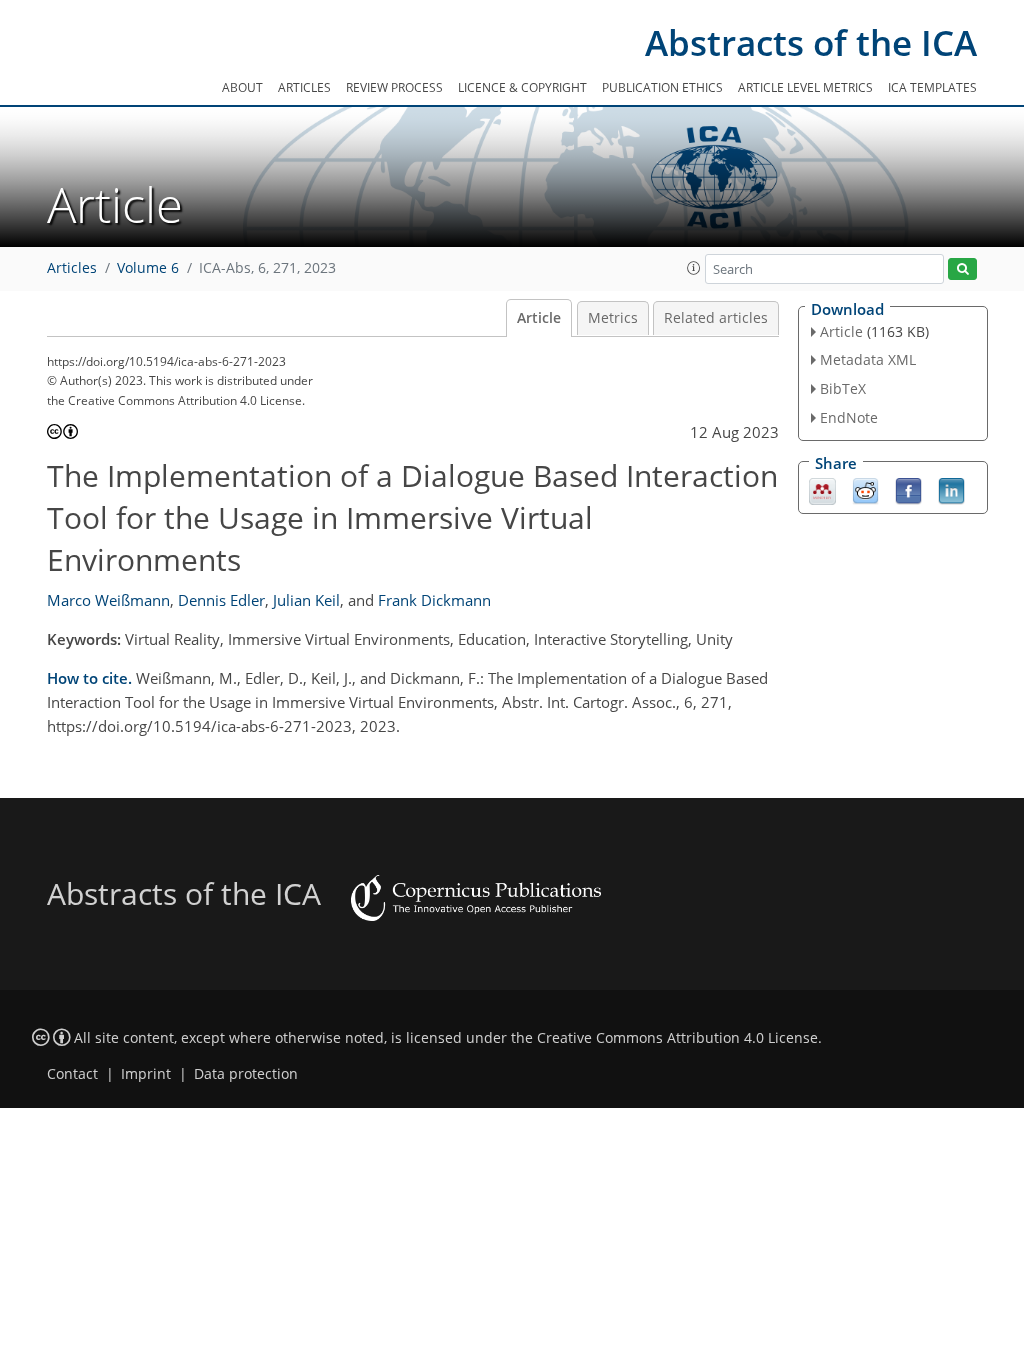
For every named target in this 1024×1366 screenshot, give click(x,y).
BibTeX (843, 388)
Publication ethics (662, 87)
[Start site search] (962, 269)
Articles (304, 87)
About (242, 87)
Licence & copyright (522, 87)
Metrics (613, 318)
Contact (72, 1074)
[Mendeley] (822, 489)
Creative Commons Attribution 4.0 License (677, 1038)
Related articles (716, 318)
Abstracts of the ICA (811, 42)
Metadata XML (868, 359)
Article (539, 318)
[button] (694, 268)
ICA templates (932, 87)
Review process (394, 87)
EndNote (849, 417)
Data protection (246, 1074)
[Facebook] (908, 489)
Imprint (146, 1074)
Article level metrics (805, 87)
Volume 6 (148, 268)
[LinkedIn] (951, 489)
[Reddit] (865, 489)
